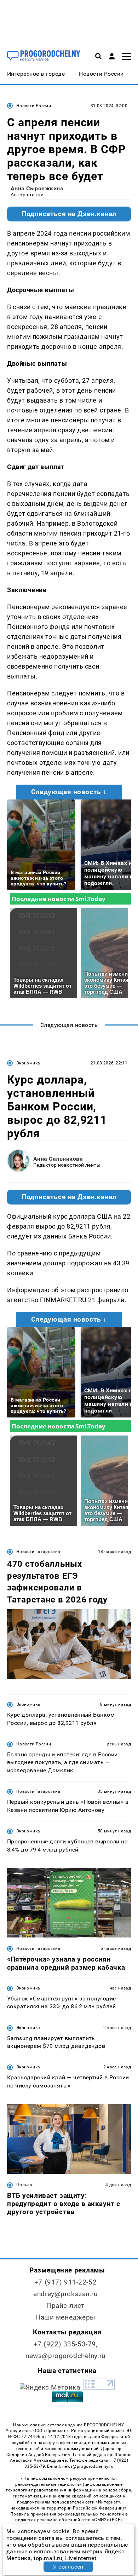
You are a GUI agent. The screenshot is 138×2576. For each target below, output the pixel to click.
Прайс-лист (65, 2306)
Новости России (34, 106)
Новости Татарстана (38, 1552)
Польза (24, 2185)
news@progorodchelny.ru (65, 2356)
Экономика (28, 1063)
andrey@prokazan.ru (65, 2294)
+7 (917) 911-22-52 (65, 2282)
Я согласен (68, 2567)
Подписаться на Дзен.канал (69, 214)
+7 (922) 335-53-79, (66, 2344)
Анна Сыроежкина (37, 188)
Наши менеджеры (65, 2317)
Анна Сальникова (58, 1159)
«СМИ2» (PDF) (107, 2520)
